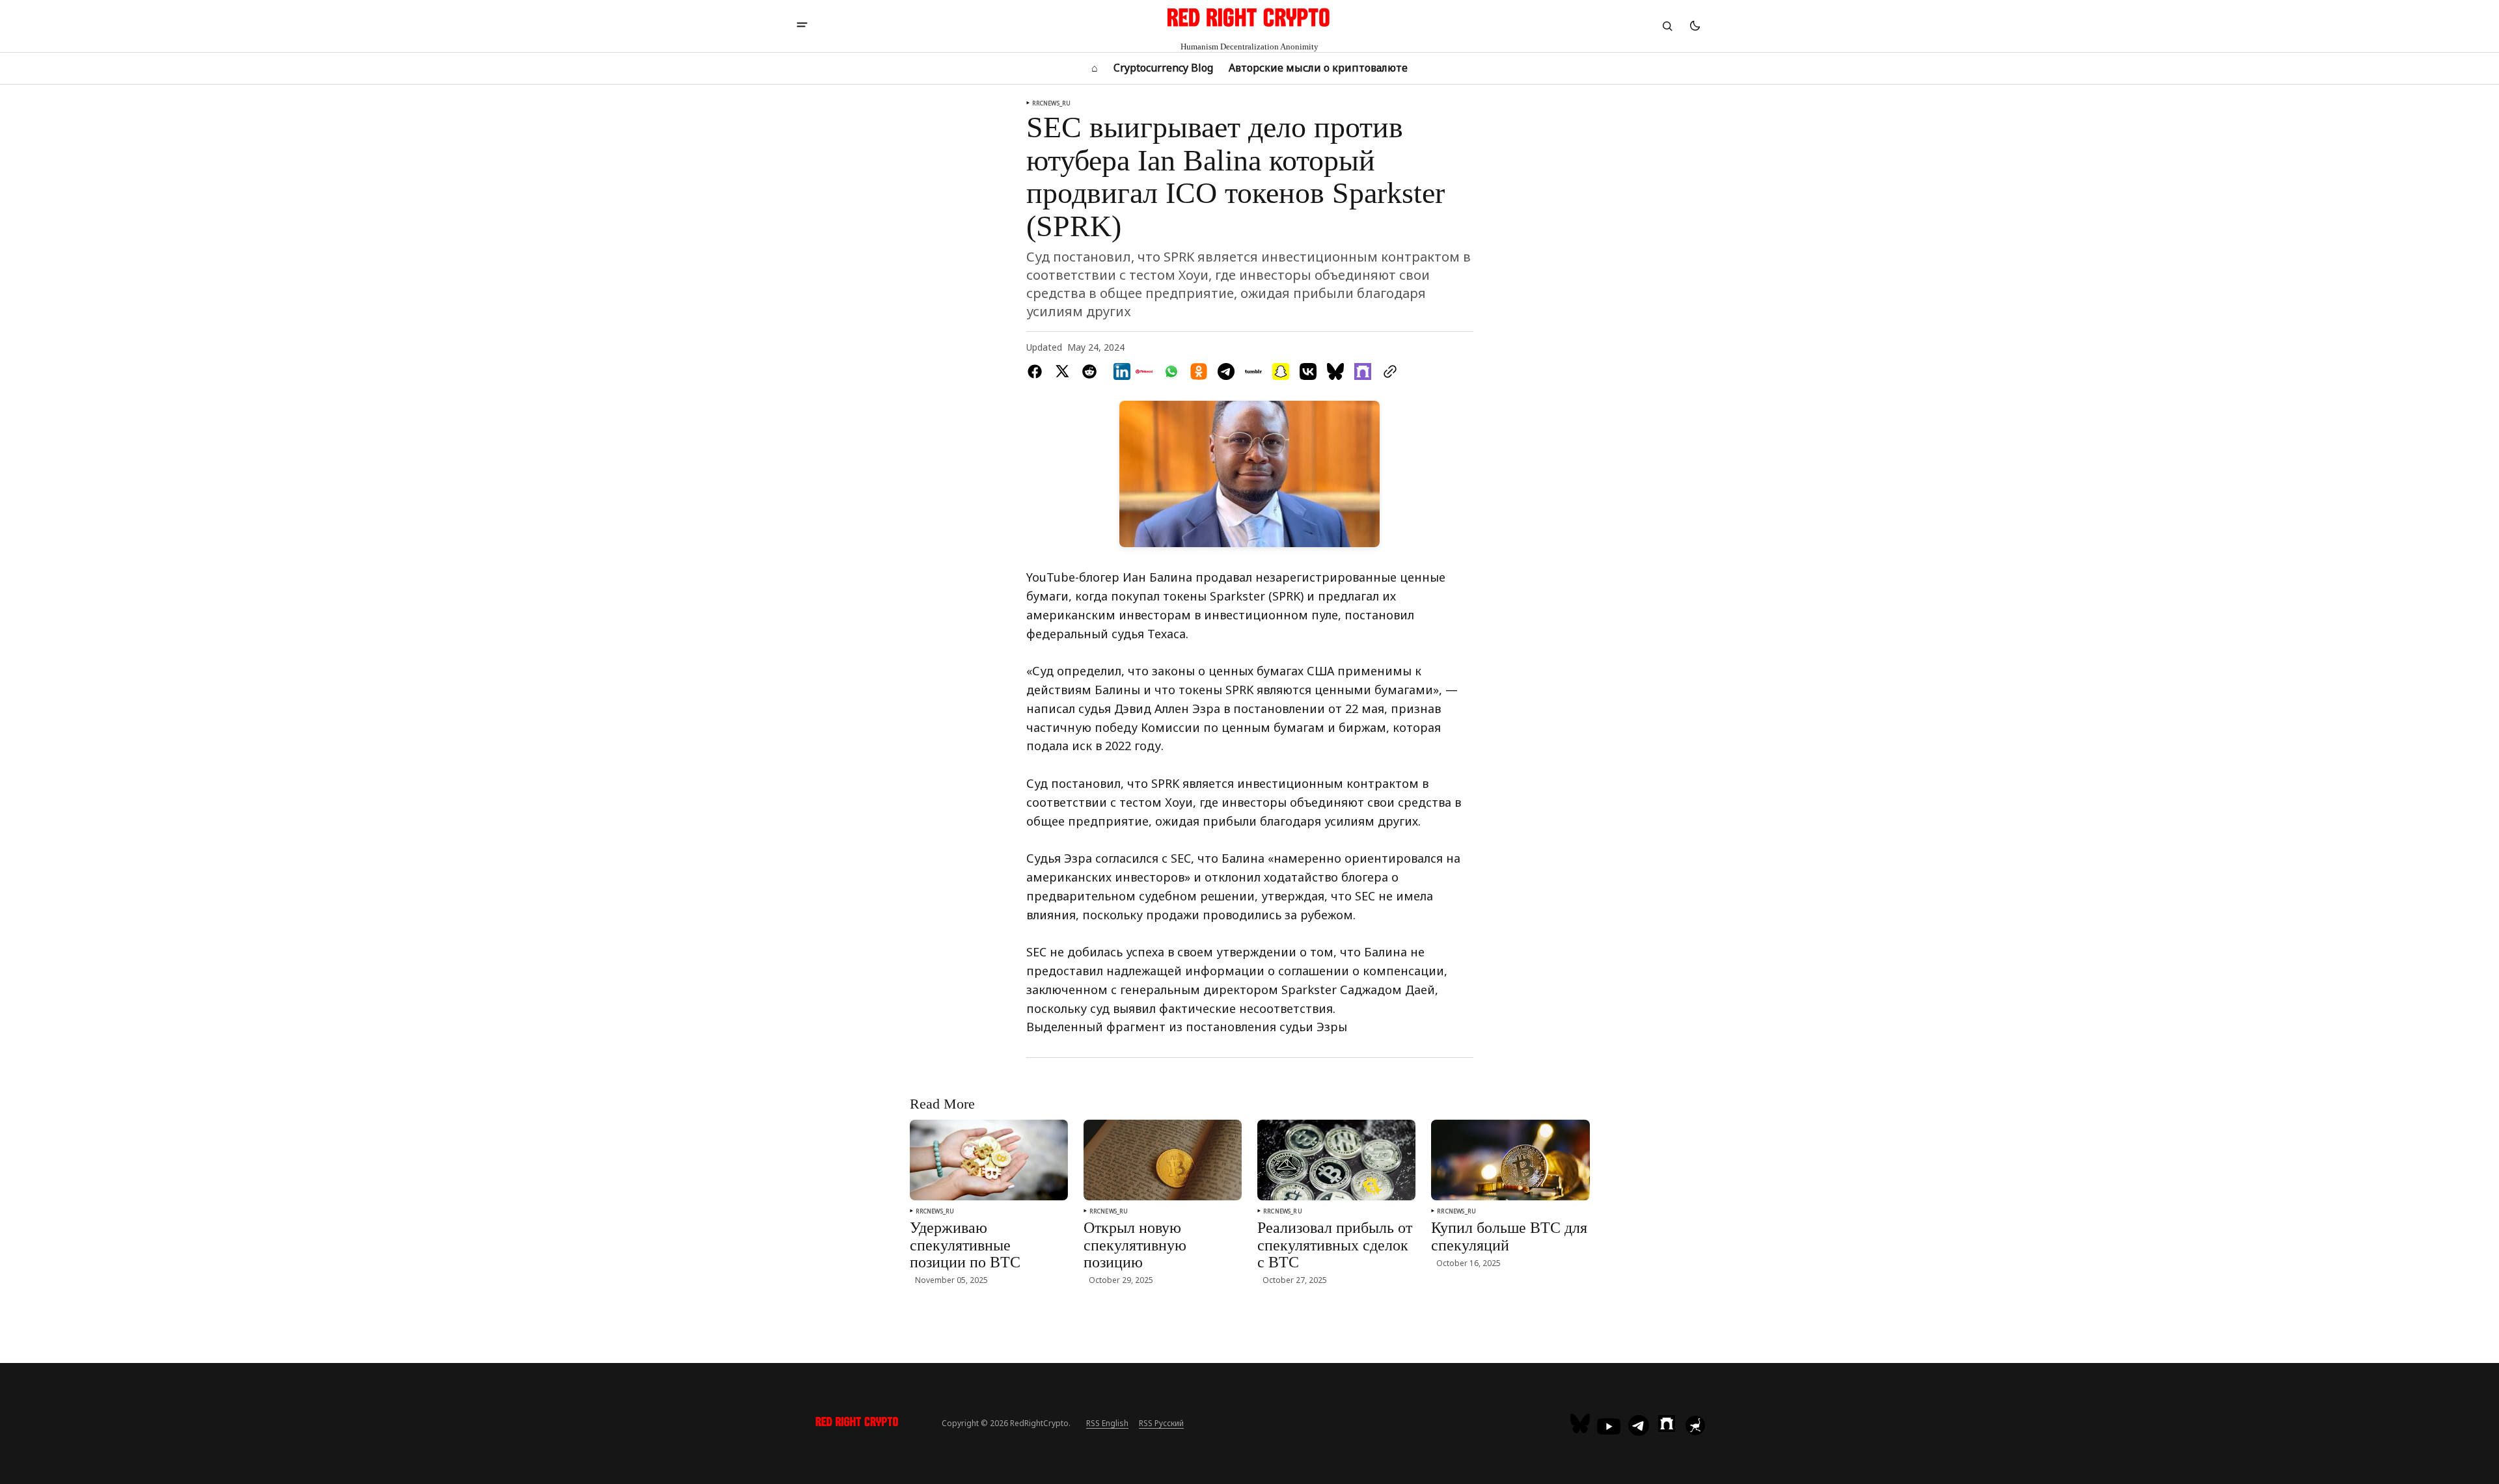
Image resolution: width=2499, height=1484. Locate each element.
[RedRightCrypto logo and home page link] (857, 1423)
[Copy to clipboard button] (1387, 371)
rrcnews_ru (1052, 103)
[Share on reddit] (1089, 371)
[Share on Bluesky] (1335, 371)
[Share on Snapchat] (1281, 371)
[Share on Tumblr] (1253, 371)
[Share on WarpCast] (1363, 371)
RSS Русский (1161, 1423)
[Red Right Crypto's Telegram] (1639, 1427)
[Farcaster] (1667, 1423)
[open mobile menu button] (802, 26)
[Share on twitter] (1062, 371)
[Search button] (1667, 26)
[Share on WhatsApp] (1171, 371)
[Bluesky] (1582, 1423)
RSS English (1107, 1423)
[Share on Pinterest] (1144, 371)
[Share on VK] (1308, 371)
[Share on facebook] (1037, 371)
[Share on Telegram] (1226, 371)
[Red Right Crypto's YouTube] (1609, 1426)
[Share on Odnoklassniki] (1199, 371)
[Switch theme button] (1695, 26)
